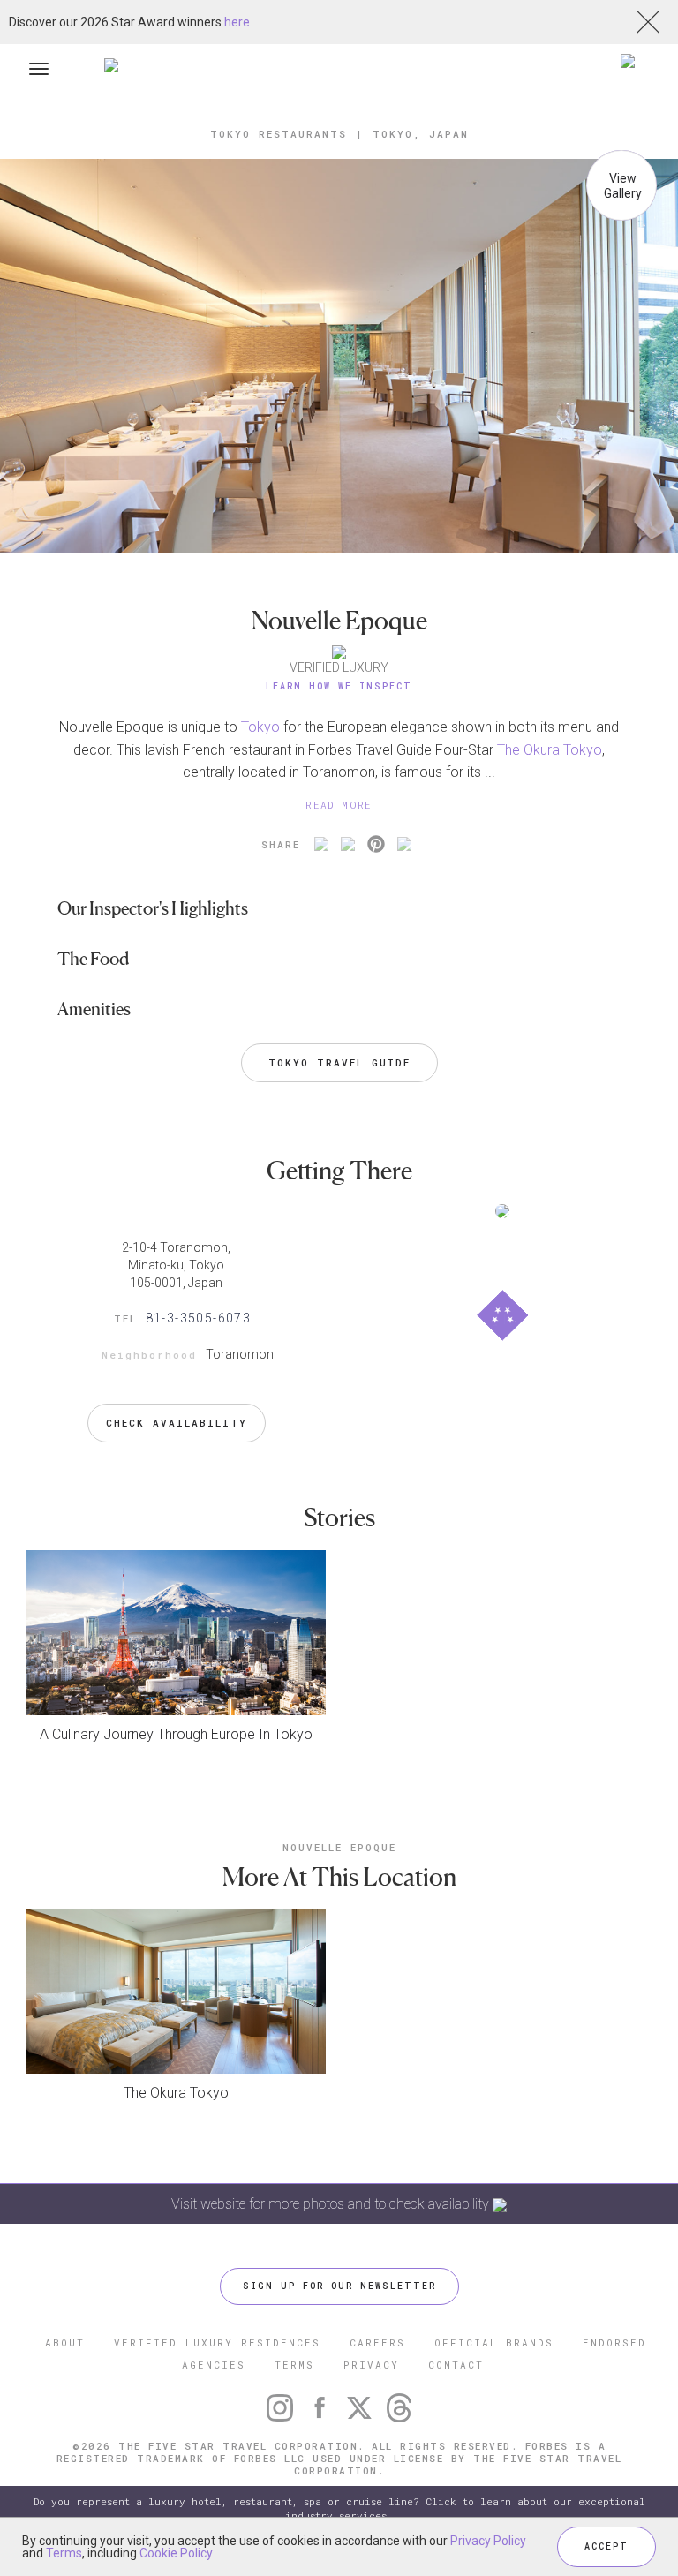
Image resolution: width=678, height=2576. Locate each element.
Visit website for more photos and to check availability (332, 2204)
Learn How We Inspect (339, 686)
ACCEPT (606, 2546)
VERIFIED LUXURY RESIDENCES (217, 2343)
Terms (64, 2553)
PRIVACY (371, 2365)
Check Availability (177, 1423)
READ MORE (339, 805)
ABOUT (65, 2343)
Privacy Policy (488, 2541)
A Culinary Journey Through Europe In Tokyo (176, 1734)
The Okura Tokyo (550, 750)
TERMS (294, 2365)
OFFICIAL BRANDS (494, 2343)
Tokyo (260, 727)
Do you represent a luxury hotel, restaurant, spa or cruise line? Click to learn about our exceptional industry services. (339, 2508)
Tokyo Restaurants (279, 134)
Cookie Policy (176, 2553)
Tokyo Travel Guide (339, 1062)
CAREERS (377, 2343)
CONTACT (456, 2365)
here (237, 22)
